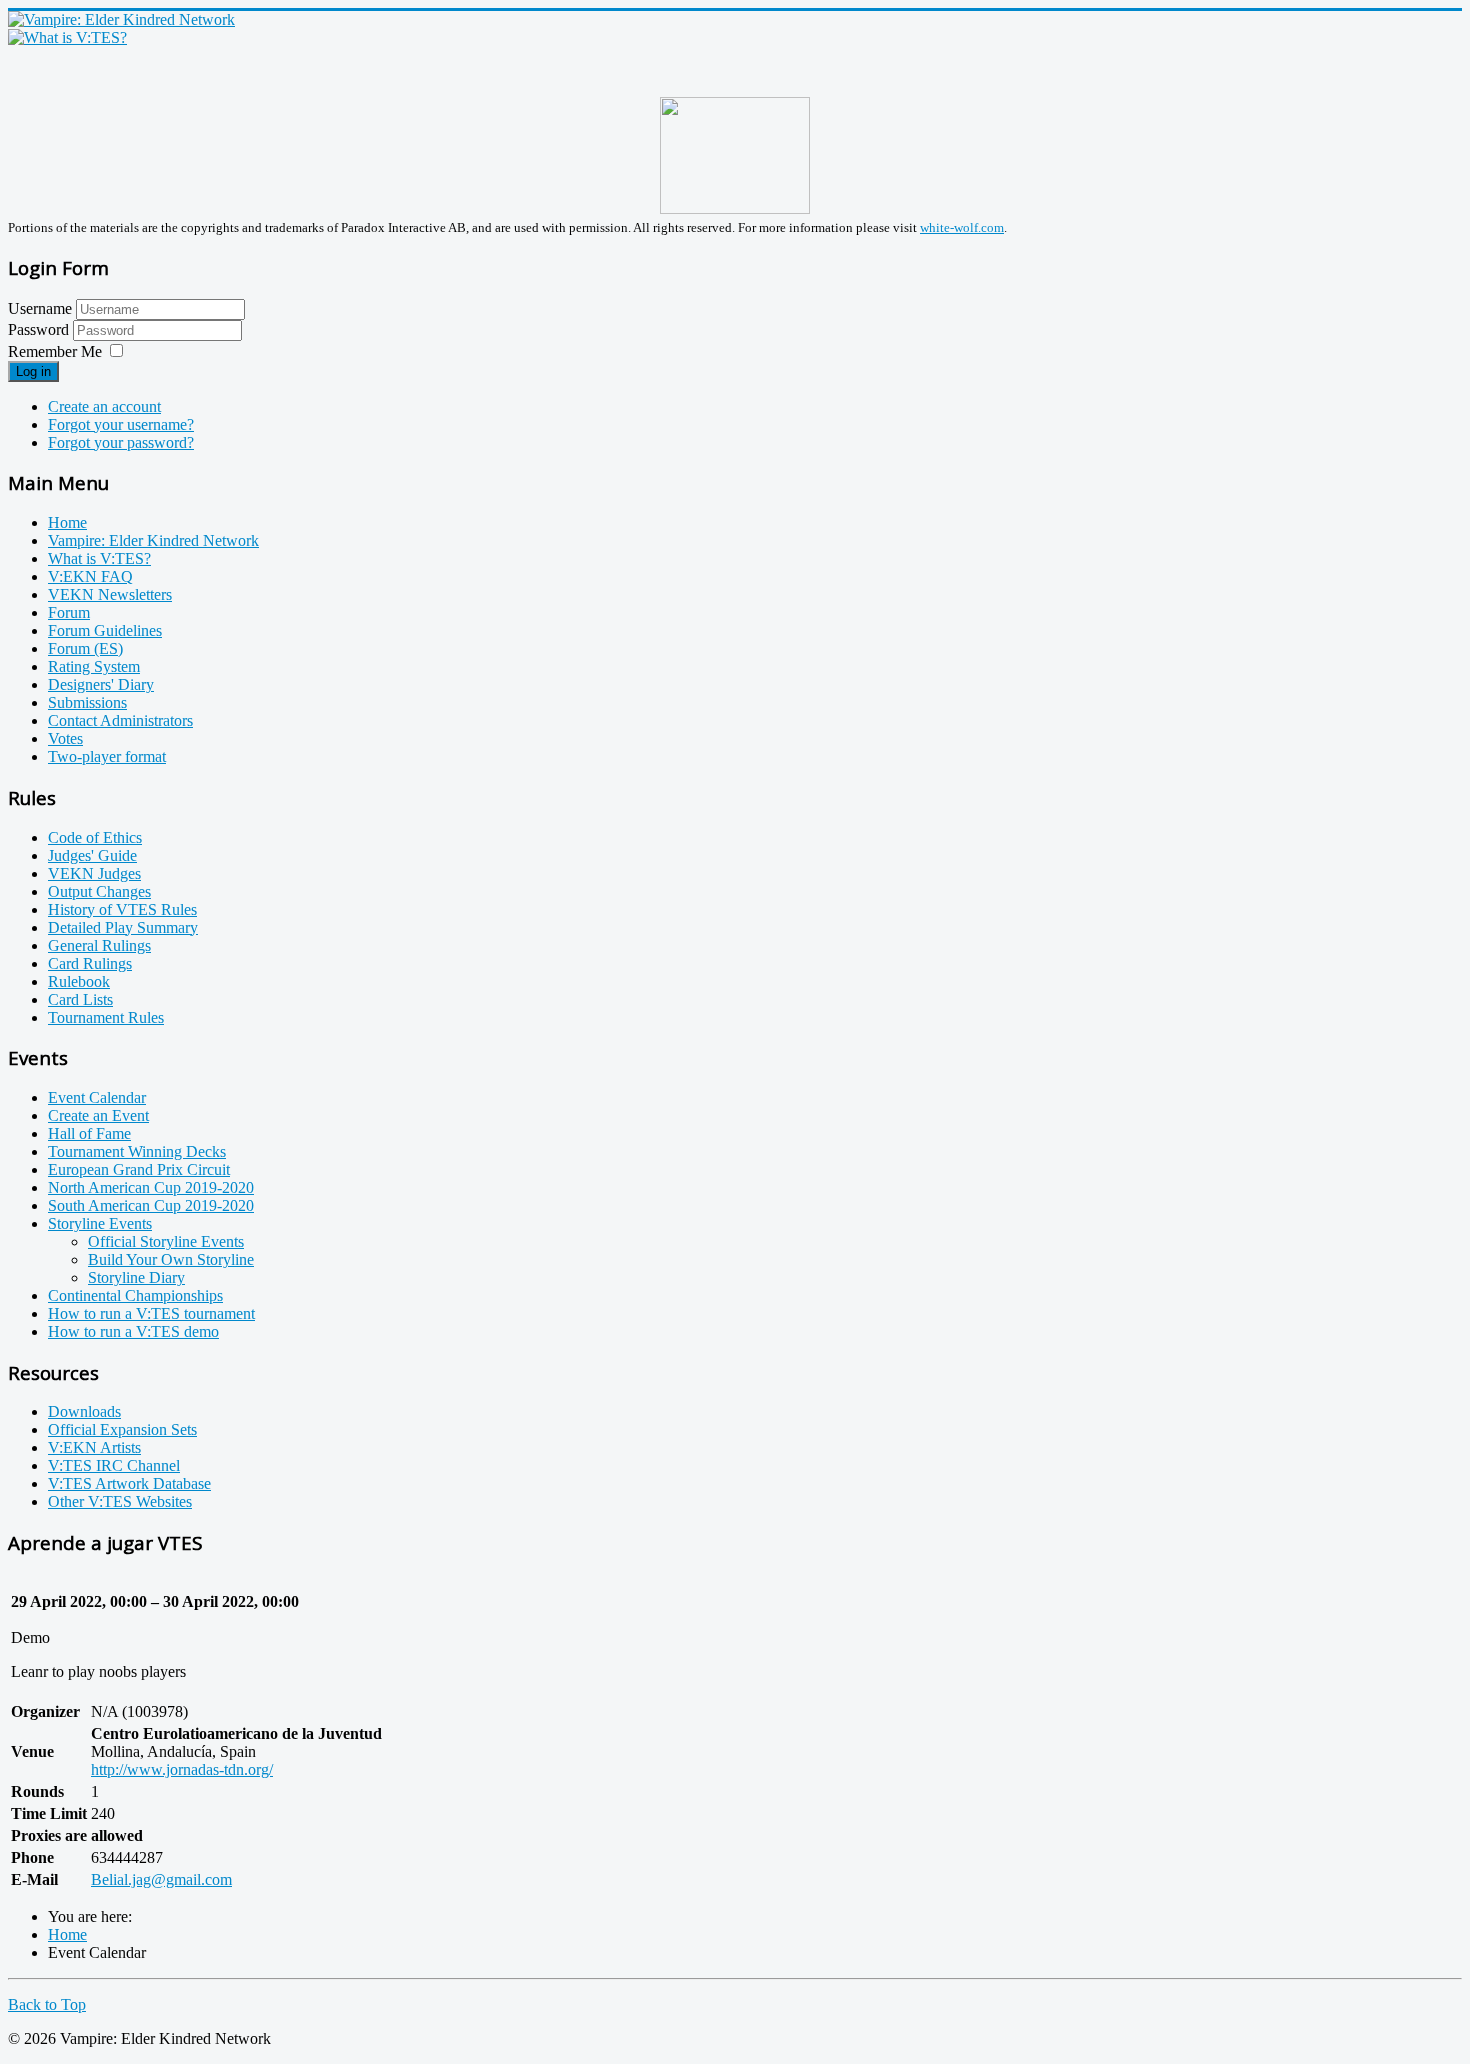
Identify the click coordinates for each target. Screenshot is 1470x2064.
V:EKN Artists (94, 1447)
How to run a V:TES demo (133, 1331)
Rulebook (79, 981)
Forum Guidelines (105, 630)
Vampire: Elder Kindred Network (153, 540)
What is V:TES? (99, 558)
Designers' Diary (101, 684)
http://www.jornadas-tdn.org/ (182, 1769)
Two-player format (107, 756)
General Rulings (99, 945)
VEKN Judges (94, 873)
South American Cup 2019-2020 (151, 1205)
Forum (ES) (85, 648)
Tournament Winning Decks (137, 1151)
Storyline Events (100, 1223)
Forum (69, 612)
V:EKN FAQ (90, 576)
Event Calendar (97, 1097)
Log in (33, 371)
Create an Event (98, 1115)
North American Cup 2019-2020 (151, 1187)
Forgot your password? (121, 442)
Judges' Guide (92, 855)
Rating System (94, 666)
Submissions (87, 702)
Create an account (104, 406)
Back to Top (47, 2004)
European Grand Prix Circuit (139, 1169)
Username (40, 308)
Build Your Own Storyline (171, 1259)
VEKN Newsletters (110, 594)
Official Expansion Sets (122, 1429)
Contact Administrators (120, 720)
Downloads (84, 1411)
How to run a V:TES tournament (151, 1313)
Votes (65, 738)
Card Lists (80, 999)
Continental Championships (135, 1295)
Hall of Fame (89, 1133)
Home (67, 522)
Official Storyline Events (166, 1241)
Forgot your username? (121, 424)
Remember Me (55, 351)
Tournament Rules (106, 1017)
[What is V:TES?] (67, 37)
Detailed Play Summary (123, 927)
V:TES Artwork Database (129, 1483)
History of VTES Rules (122, 909)
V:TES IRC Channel (114, 1465)
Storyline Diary (136, 1277)
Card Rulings (90, 963)
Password (40, 329)
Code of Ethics (95, 837)
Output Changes (99, 891)
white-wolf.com (962, 227)
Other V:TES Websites (120, 1501)
